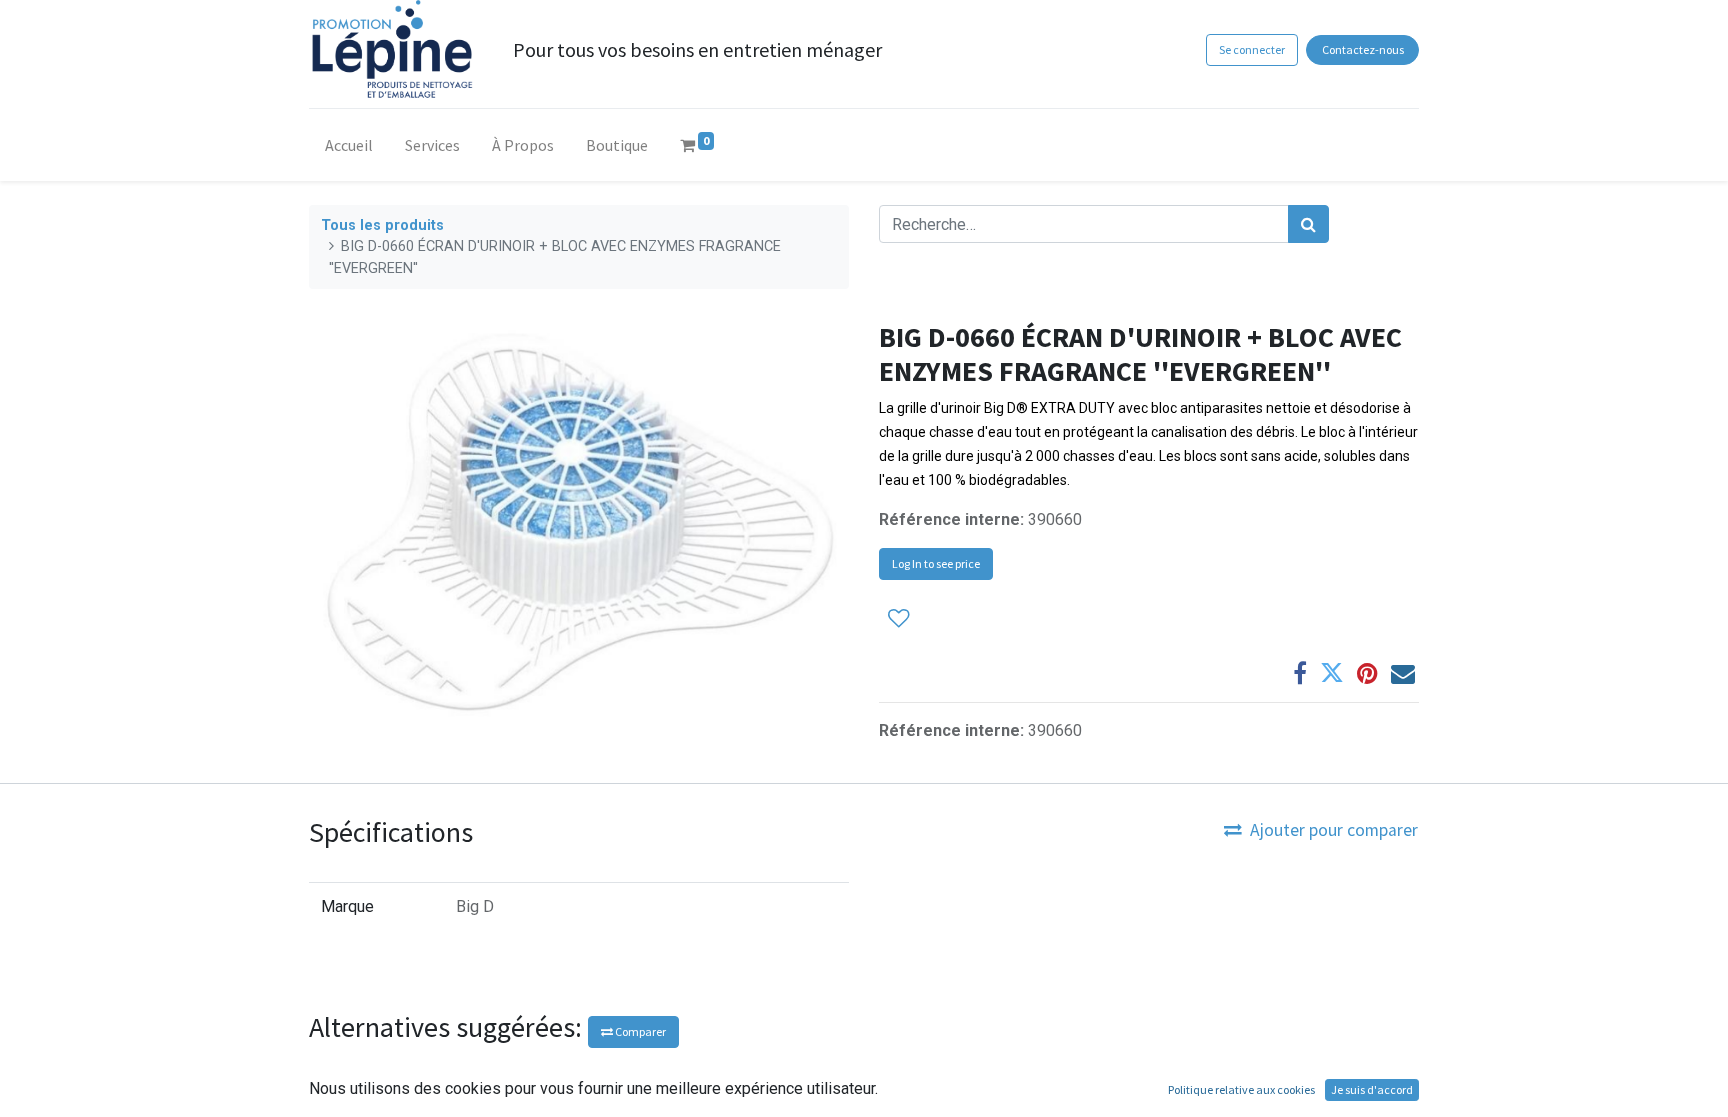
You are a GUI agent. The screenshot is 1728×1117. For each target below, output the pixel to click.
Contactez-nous (1363, 49)
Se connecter (1252, 49)
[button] (899, 618)
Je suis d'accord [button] (1372, 1089)
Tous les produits (382, 225)
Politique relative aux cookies (1241, 1089)
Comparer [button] (639, 1031)
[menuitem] (349, 149)
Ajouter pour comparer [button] (1334, 830)
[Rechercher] (1308, 224)
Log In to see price (936, 563)
